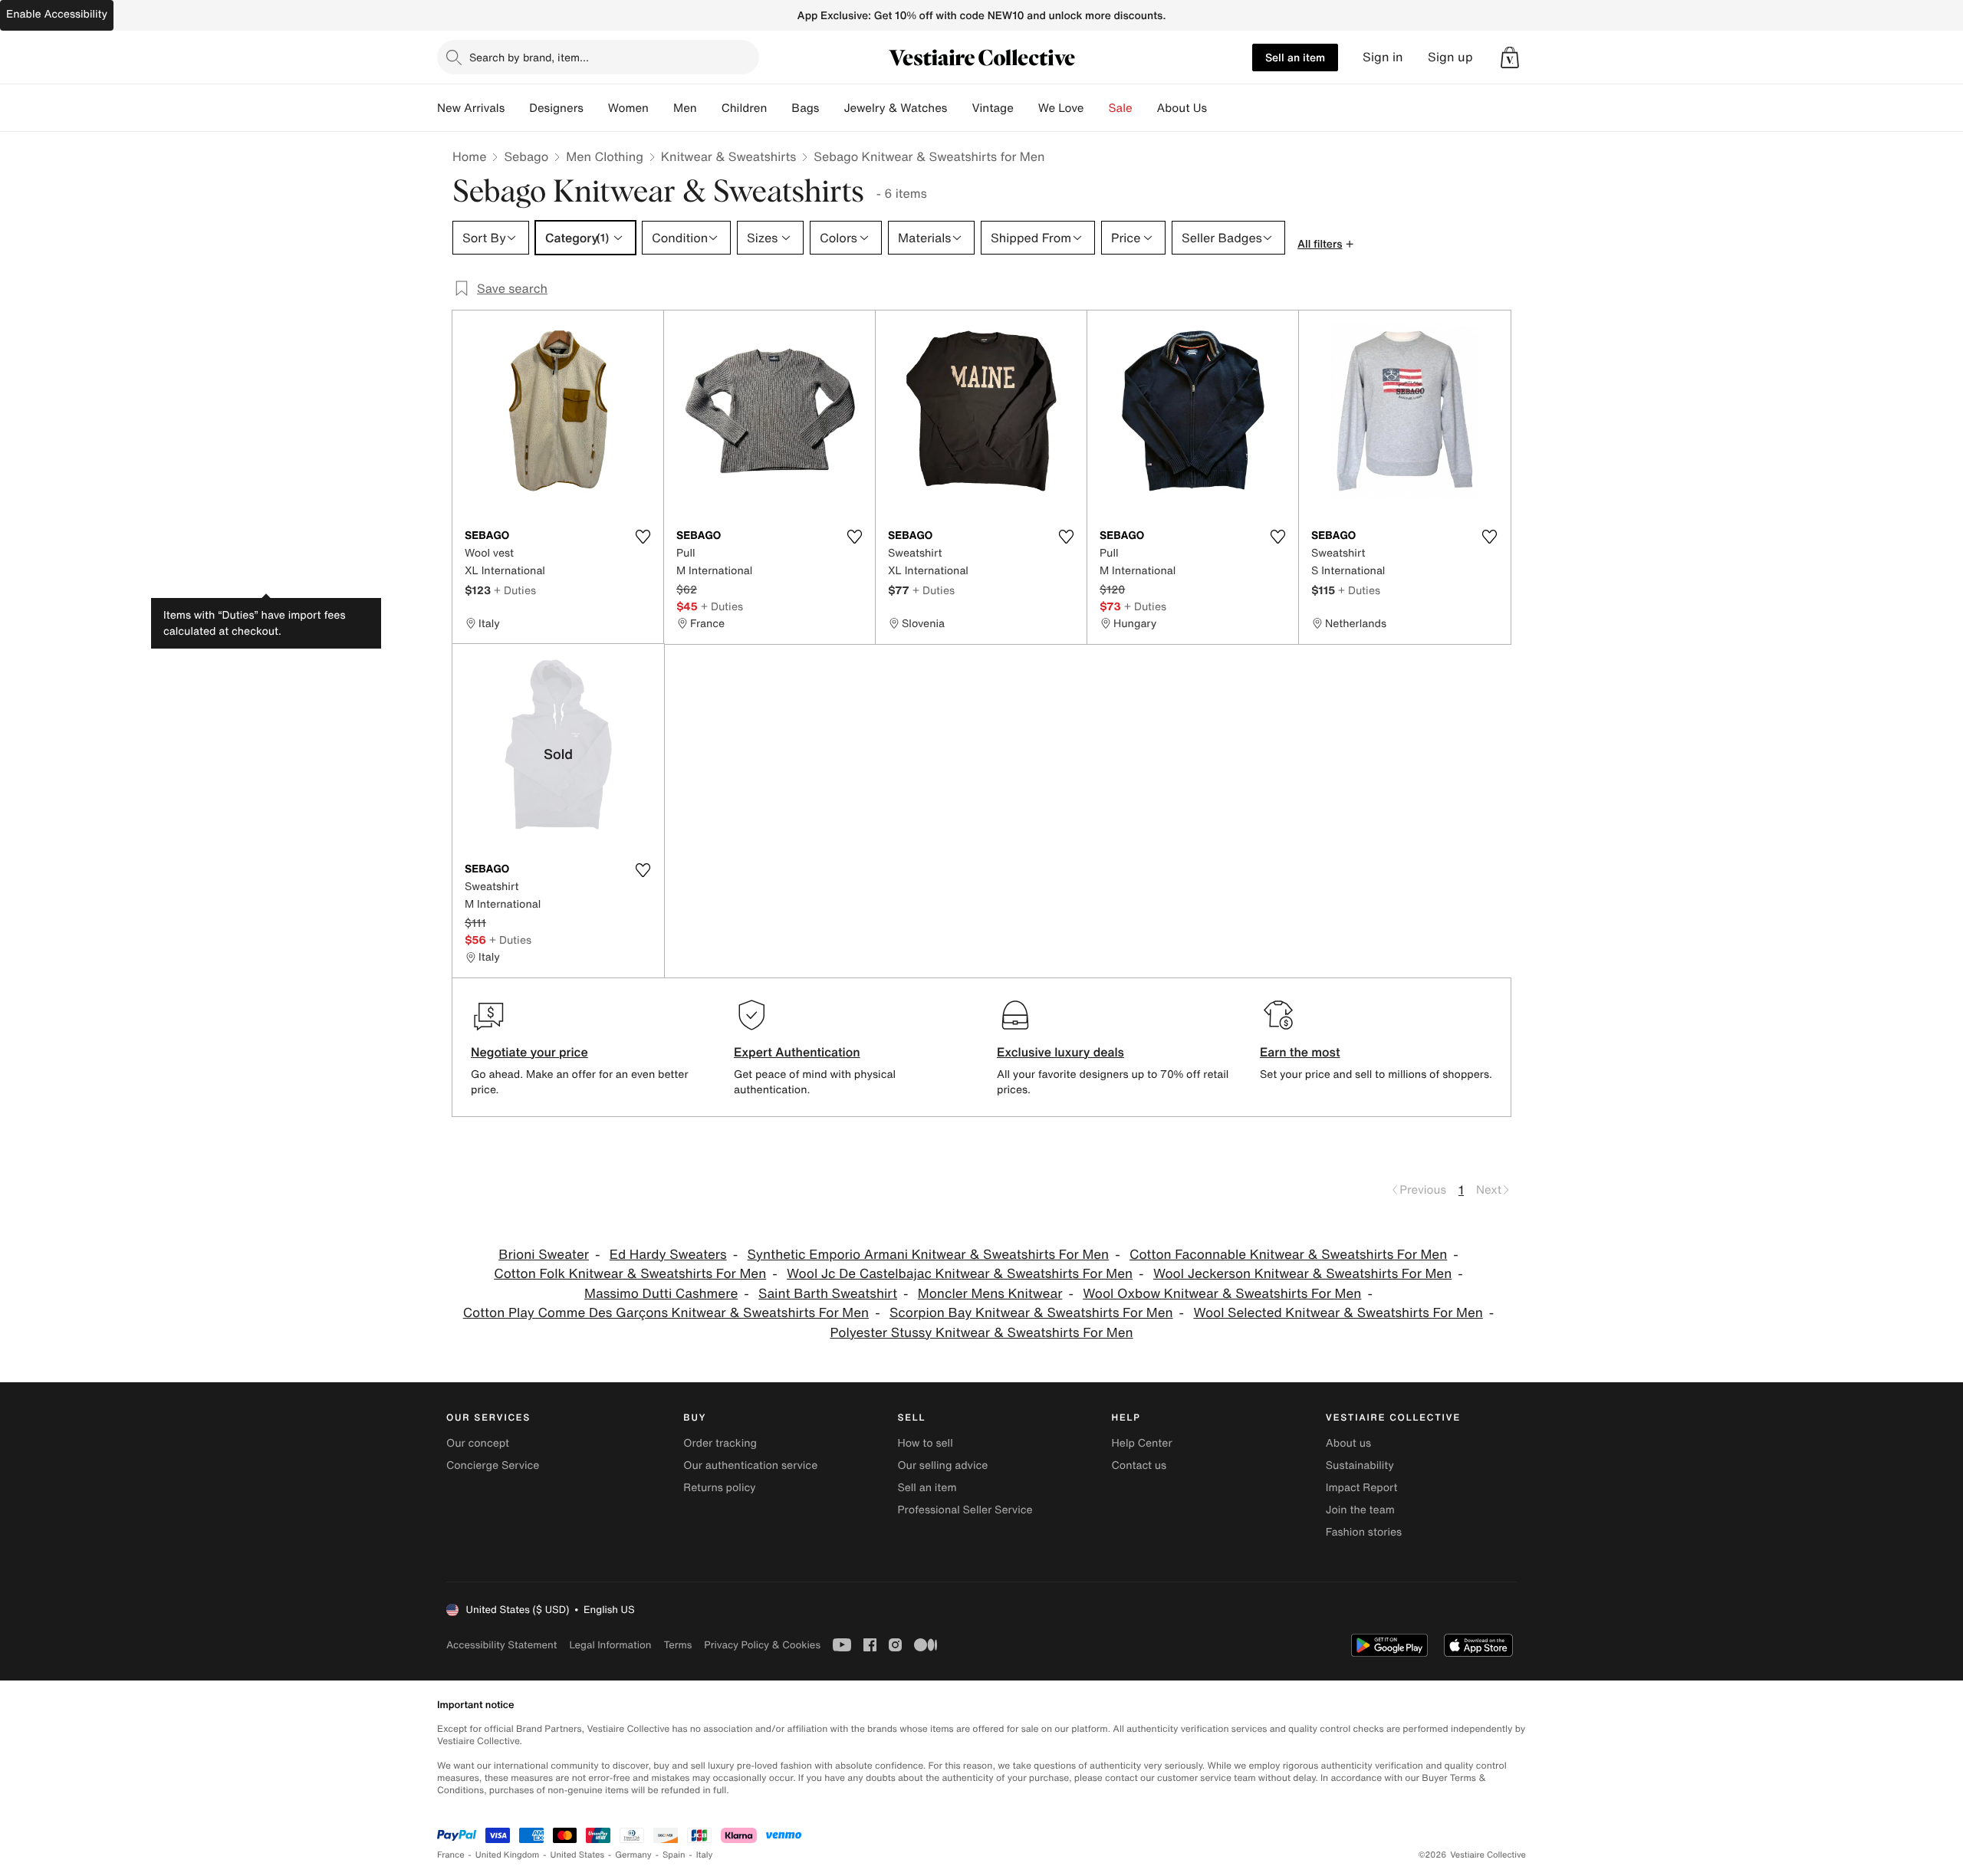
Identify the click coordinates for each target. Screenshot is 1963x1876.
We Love (1061, 108)
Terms (677, 1645)
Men (685, 108)
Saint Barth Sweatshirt (828, 1294)
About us (1348, 1443)
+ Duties (515, 590)
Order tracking (720, 1443)
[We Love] (1097, 108)
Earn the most (1300, 1052)
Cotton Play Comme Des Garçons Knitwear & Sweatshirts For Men (666, 1313)
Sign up (1450, 57)
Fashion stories (1364, 1532)
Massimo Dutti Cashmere (661, 1294)
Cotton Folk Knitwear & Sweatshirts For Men (630, 1274)
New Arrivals (471, 108)
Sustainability (1360, 1465)
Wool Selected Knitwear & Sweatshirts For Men (1338, 1313)
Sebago (526, 156)
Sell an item (1295, 57)
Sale (1121, 108)
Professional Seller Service (965, 1510)
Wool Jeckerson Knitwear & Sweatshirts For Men (1302, 1274)
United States (578, 1855)
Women (628, 108)
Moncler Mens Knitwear (990, 1294)
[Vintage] (1026, 108)
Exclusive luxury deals (1060, 1052)
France (451, 1855)
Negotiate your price (529, 1052)
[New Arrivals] (517, 108)
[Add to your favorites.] (643, 537)
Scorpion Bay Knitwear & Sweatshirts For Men (1031, 1313)
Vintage (992, 108)
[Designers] (596, 108)
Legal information (610, 1645)
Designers (556, 108)
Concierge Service (493, 1465)
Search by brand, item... (529, 57)
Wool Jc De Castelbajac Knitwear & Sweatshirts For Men (960, 1274)
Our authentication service (750, 1465)
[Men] (709, 108)
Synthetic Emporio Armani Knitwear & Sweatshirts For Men (928, 1255)
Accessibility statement (501, 1645)
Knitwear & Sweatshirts (729, 156)
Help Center (1142, 1443)
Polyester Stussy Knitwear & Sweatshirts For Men (981, 1333)
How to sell (925, 1443)
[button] (1510, 57)
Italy (705, 1855)
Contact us (1139, 1465)
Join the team (1360, 1510)
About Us (1182, 108)
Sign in (1383, 57)
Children (745, 108)
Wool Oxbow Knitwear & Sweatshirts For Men (1222, 1294)
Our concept (478, 1443)
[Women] (661, 108)
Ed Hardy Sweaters (668, 1255)
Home (469, 156)
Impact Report (1362, 1488)
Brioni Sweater (544, 1255)
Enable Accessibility (57, 14)
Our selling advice (942, 1465)
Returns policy (719, 1488)
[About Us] (1219, 108)
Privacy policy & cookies (762, 1645)
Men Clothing (605, 156)
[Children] (779, 108)
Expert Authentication (797, 1052)
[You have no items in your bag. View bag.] (1510, 57)
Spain (674, 1855)
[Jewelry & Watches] (959, 108)
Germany (633, 1855)
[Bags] (831, 108)
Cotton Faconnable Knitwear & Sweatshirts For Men (1288, 1255)
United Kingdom (508, 1855)
